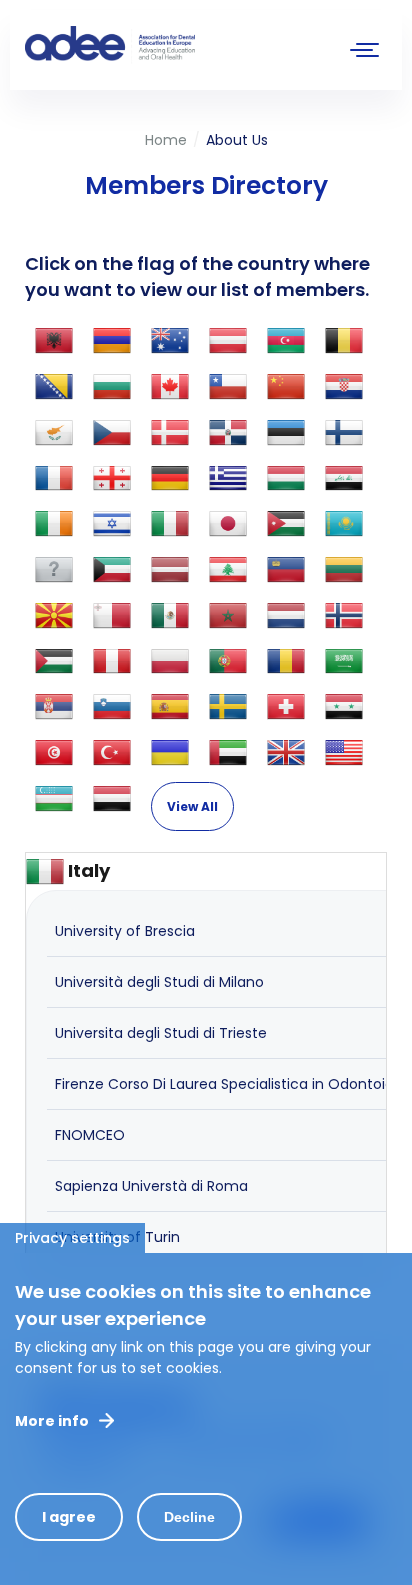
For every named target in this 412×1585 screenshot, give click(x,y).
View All (192, 806)
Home (166, 140)
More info (52, 1421)
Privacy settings (72, 1238)
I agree (69, 1517)
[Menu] (365, 52)
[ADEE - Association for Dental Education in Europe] (175, 45)
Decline (189, 1517)
